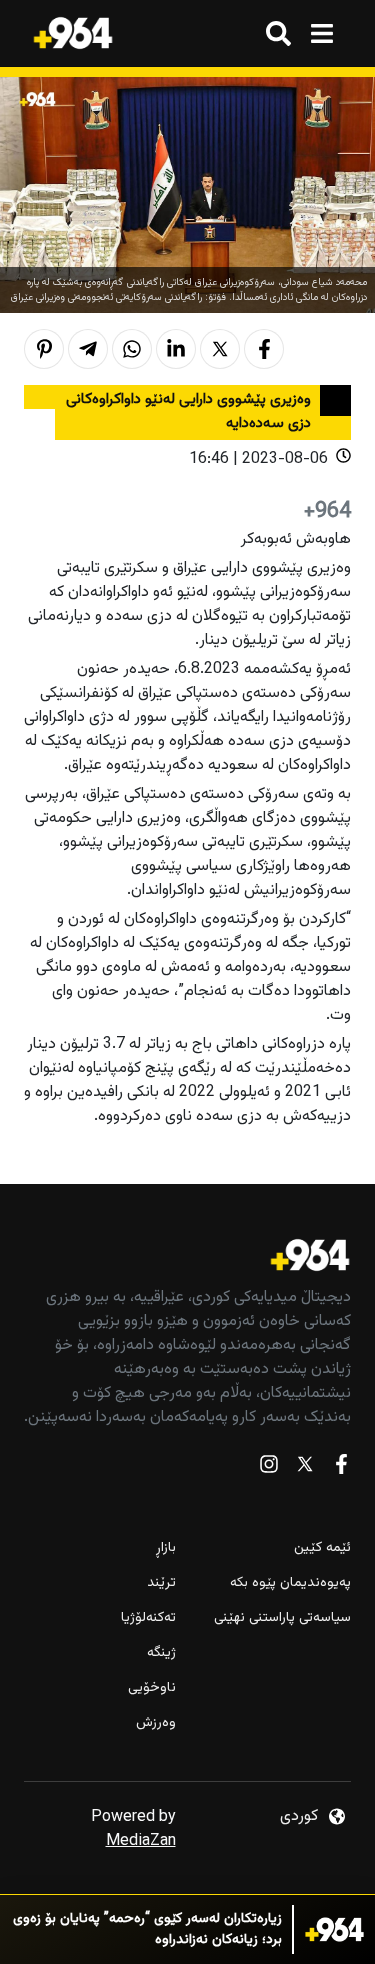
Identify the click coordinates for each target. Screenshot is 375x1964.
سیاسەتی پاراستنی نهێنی (282, 1618)
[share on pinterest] (44, 349)
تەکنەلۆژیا (148, 1618)
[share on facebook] (264, 349)
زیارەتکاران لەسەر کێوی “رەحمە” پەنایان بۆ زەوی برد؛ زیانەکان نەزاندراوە (147, 1930)
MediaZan (141, 1841)
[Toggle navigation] (321, 33)
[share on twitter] (220, 349)
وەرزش (156, 1723)
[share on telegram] (88, 349)
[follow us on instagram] (269, 1468)
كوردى (299, 1816)
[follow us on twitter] (305, 1468)
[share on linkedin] (176, 349)
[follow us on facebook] (341, 1468)
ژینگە (161, 1653)
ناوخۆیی (152, 1688)
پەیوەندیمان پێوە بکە (290, 1583)
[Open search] (278, 33)
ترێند (161, 1583)
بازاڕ (166, 1548)
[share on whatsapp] (132, 349)
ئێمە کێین (322, 1548)
